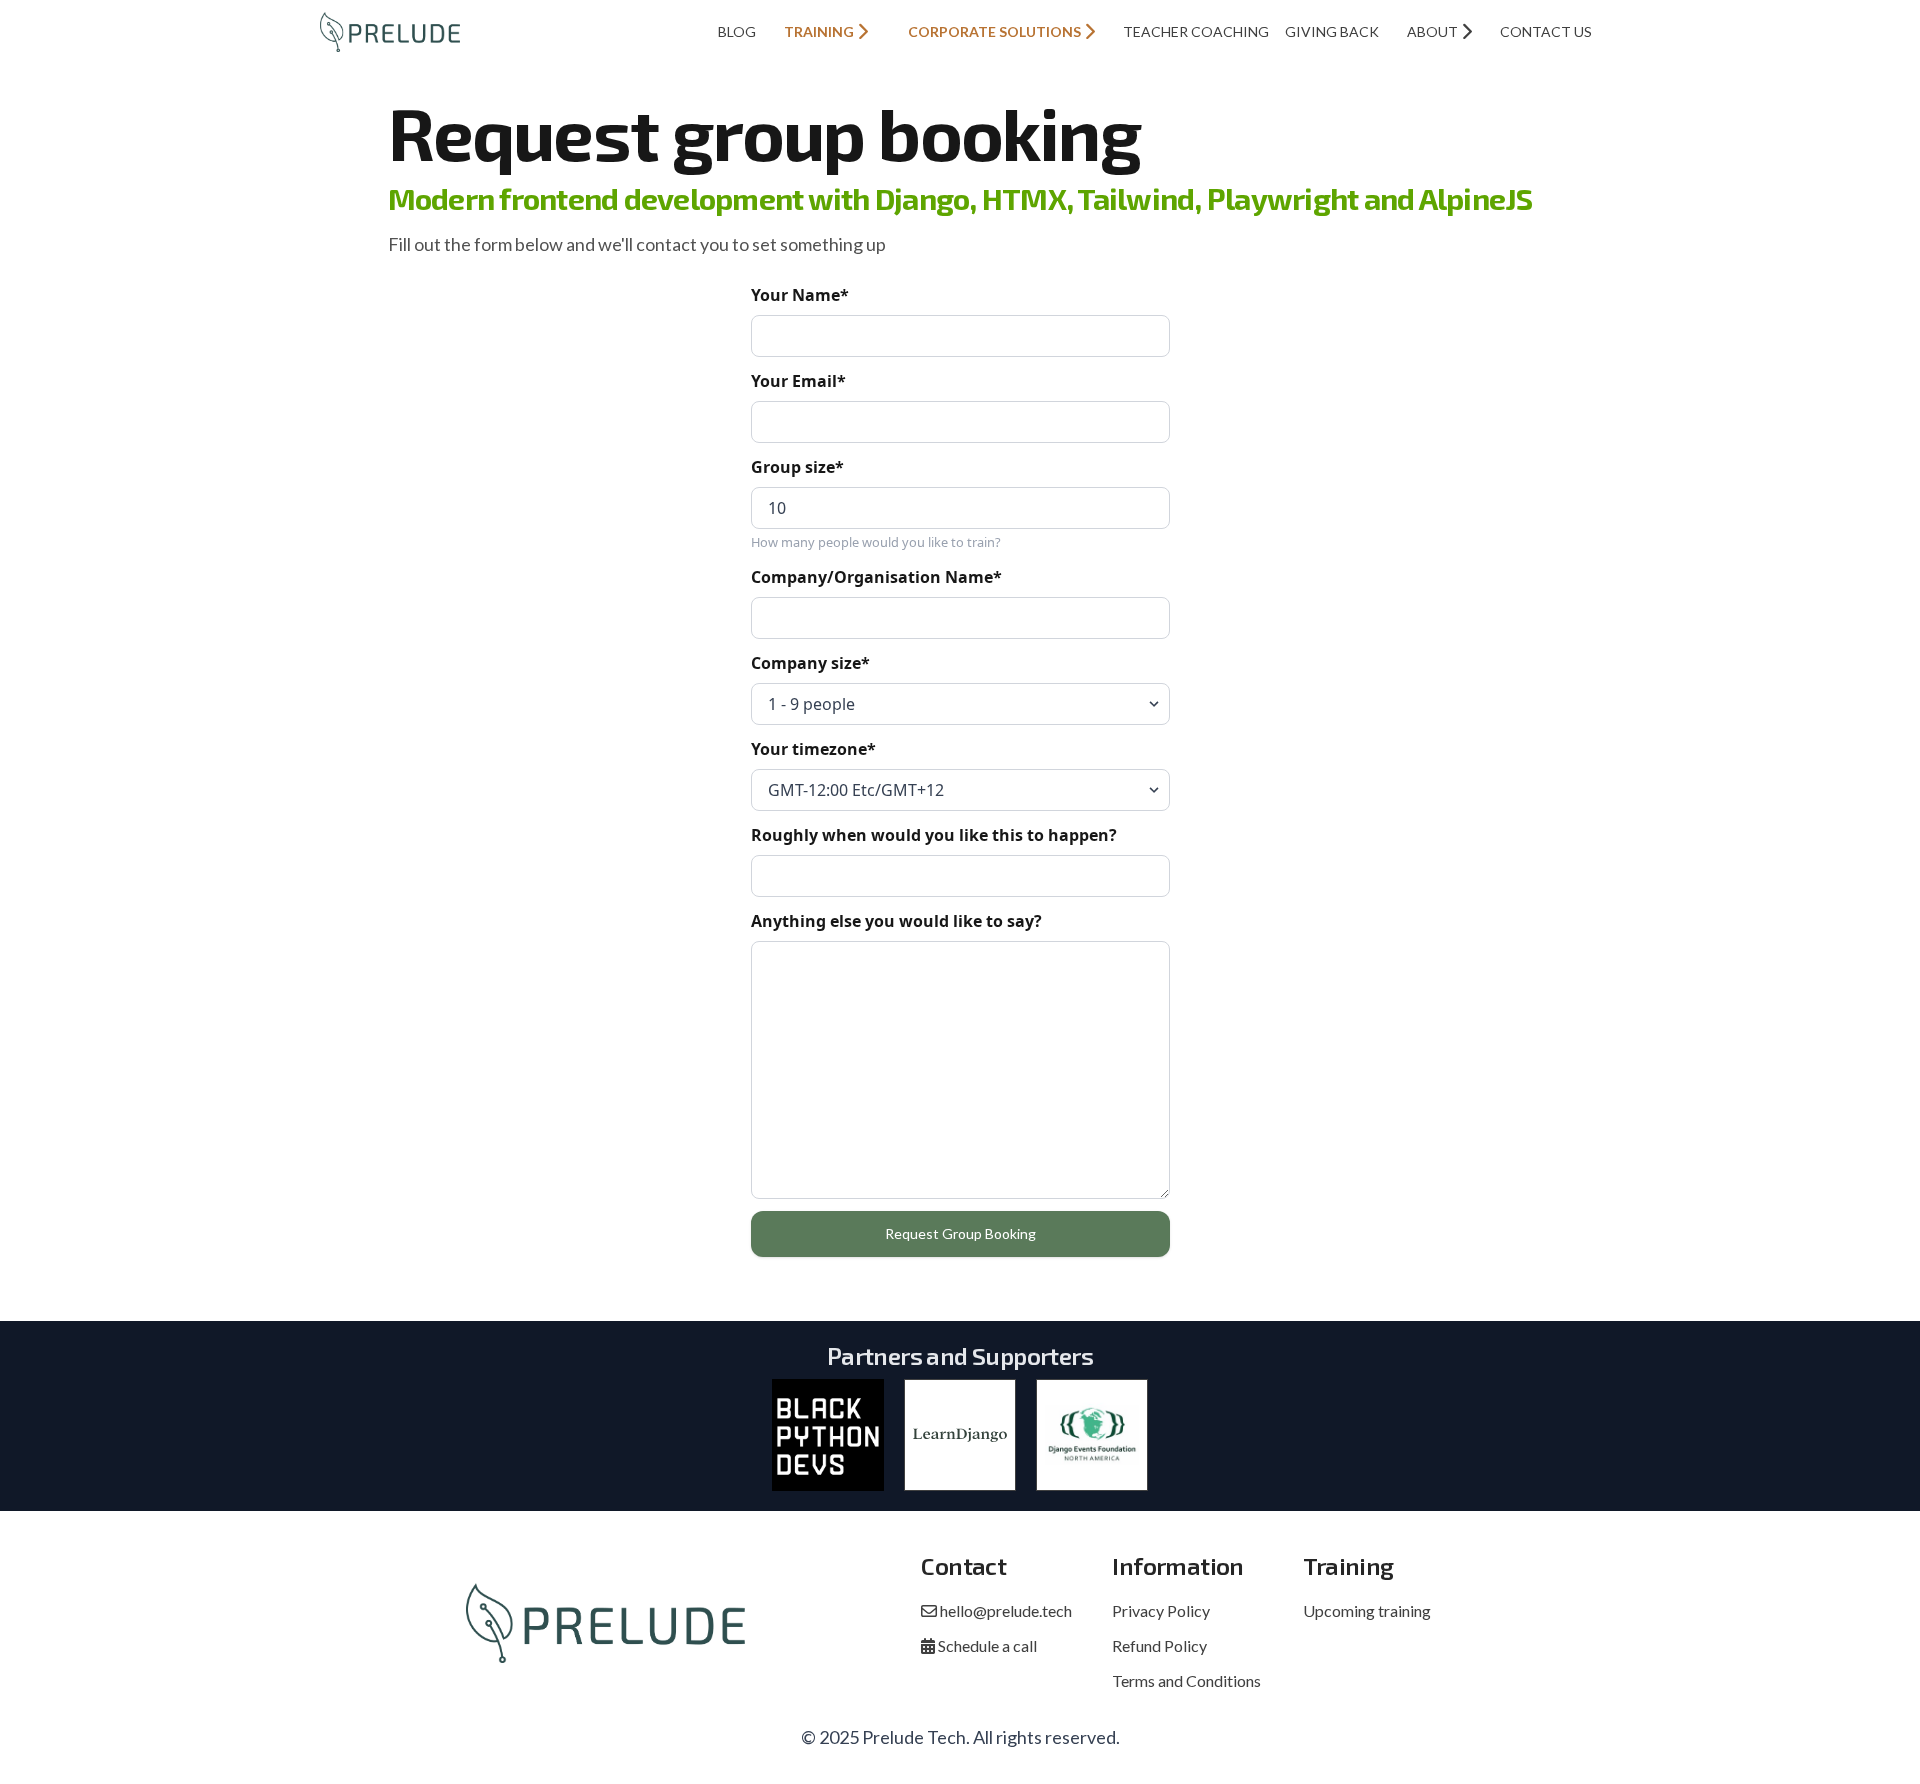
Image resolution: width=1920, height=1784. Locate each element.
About (1434, 31)
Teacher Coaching (1196, 31)
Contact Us (1546, 31)
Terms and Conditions (1186, 1680)
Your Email (798, 381)
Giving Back (1332, 31)
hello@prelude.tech (1004, 1610)
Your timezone (813, 749)
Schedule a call (986, 1645)
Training (820, 31)
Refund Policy (1159, 1645)
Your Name (800, 295)
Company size (810, 663)
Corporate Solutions (996, 31)
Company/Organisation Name (876, 577)
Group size (797, 467)
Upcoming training (1367, 1610)
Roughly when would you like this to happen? (934, 835)
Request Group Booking (960, 1233)
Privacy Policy (1161, 1610)
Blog (737, 31)
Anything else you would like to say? (896, 921)
